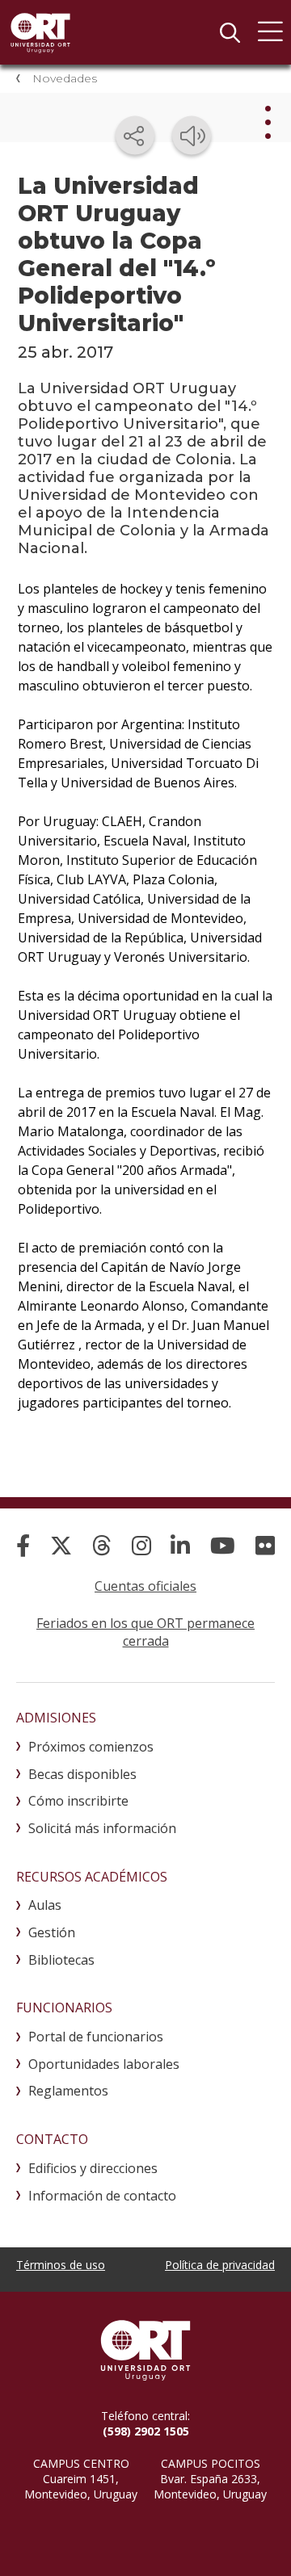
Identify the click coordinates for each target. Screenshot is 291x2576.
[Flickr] (265, 1545)
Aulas (45, 1905)
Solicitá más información (102, 1828)
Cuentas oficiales (145, 1586)
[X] (61, 1545)
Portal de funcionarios (96, 2037)
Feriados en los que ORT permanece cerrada (145, 1632)
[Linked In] (180, 1545)
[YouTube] (223, 1545)
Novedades (65, 78)
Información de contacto (102, 2196)
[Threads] (102, 1545)
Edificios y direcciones (93, 2168)
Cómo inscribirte (78, 1801)
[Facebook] (23, 1545)
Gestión (52, 1932)
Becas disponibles (82, 1774)
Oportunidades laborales (104, 2064)
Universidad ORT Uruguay (40, 32)
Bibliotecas (61, 1960)
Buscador (230, 32)
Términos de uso (61, 2265)
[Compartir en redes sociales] (135, 136)
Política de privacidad (220, 2265)
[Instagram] (141, 1545)
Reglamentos (68, 2091)
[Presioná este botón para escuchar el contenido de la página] (192, 136)
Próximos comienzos (91, 1747)
